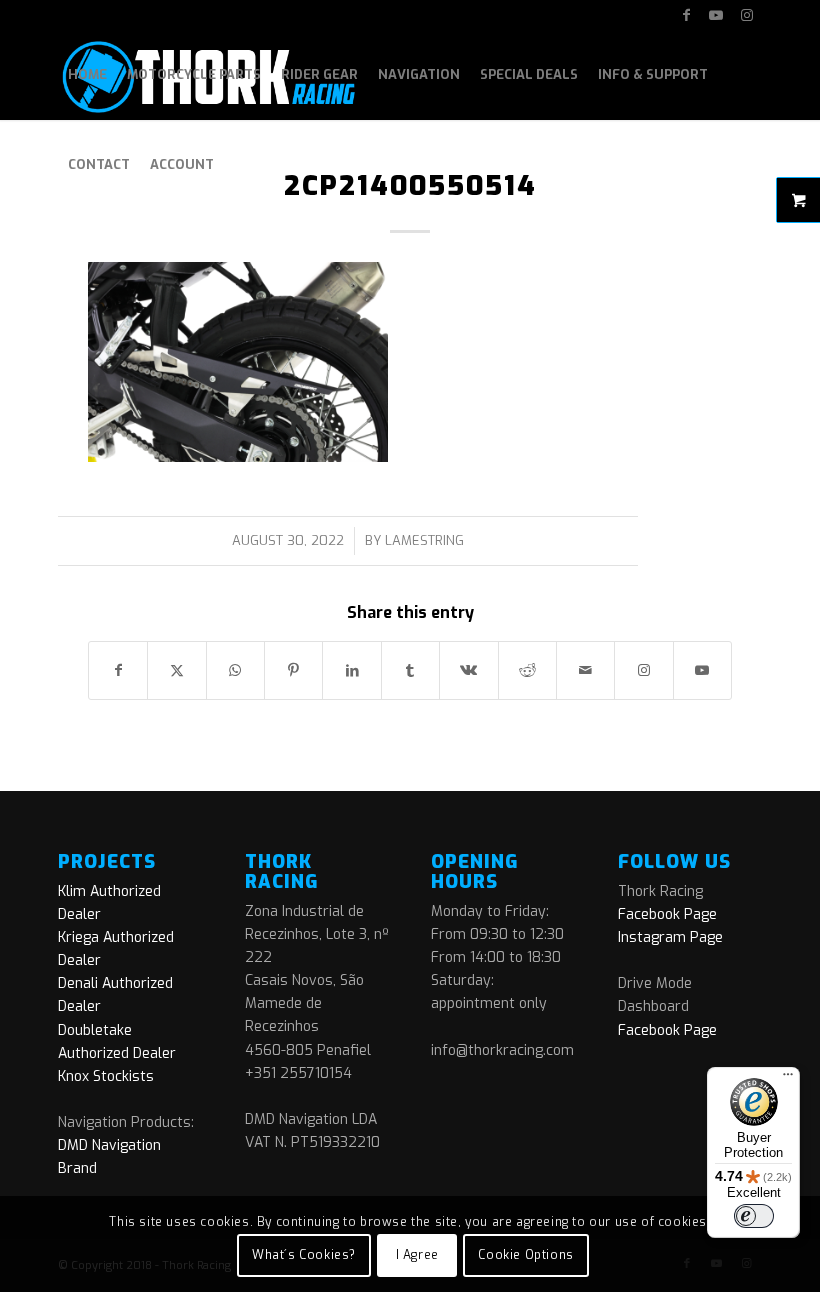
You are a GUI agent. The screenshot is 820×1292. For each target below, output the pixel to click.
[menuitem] (87, 75)
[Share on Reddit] (527, 670)
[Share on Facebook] (118, 670)
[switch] (754, 1216)
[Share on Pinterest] (293, 670)
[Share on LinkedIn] (351, 670)
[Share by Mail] (585, 670)
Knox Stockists (106, 1076)
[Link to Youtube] (716, 15)
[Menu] (788, 1079)
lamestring (424, 540)
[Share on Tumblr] (410, 670)
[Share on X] (176, 670)
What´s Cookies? (304, 1255)
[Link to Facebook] (686, 15)
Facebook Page (667, 914)
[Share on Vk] (468, 670)
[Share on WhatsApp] (235, 670)
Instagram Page (670, 937)
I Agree (417, 1255)
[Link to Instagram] (747, 15)
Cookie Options (525, 1255)
